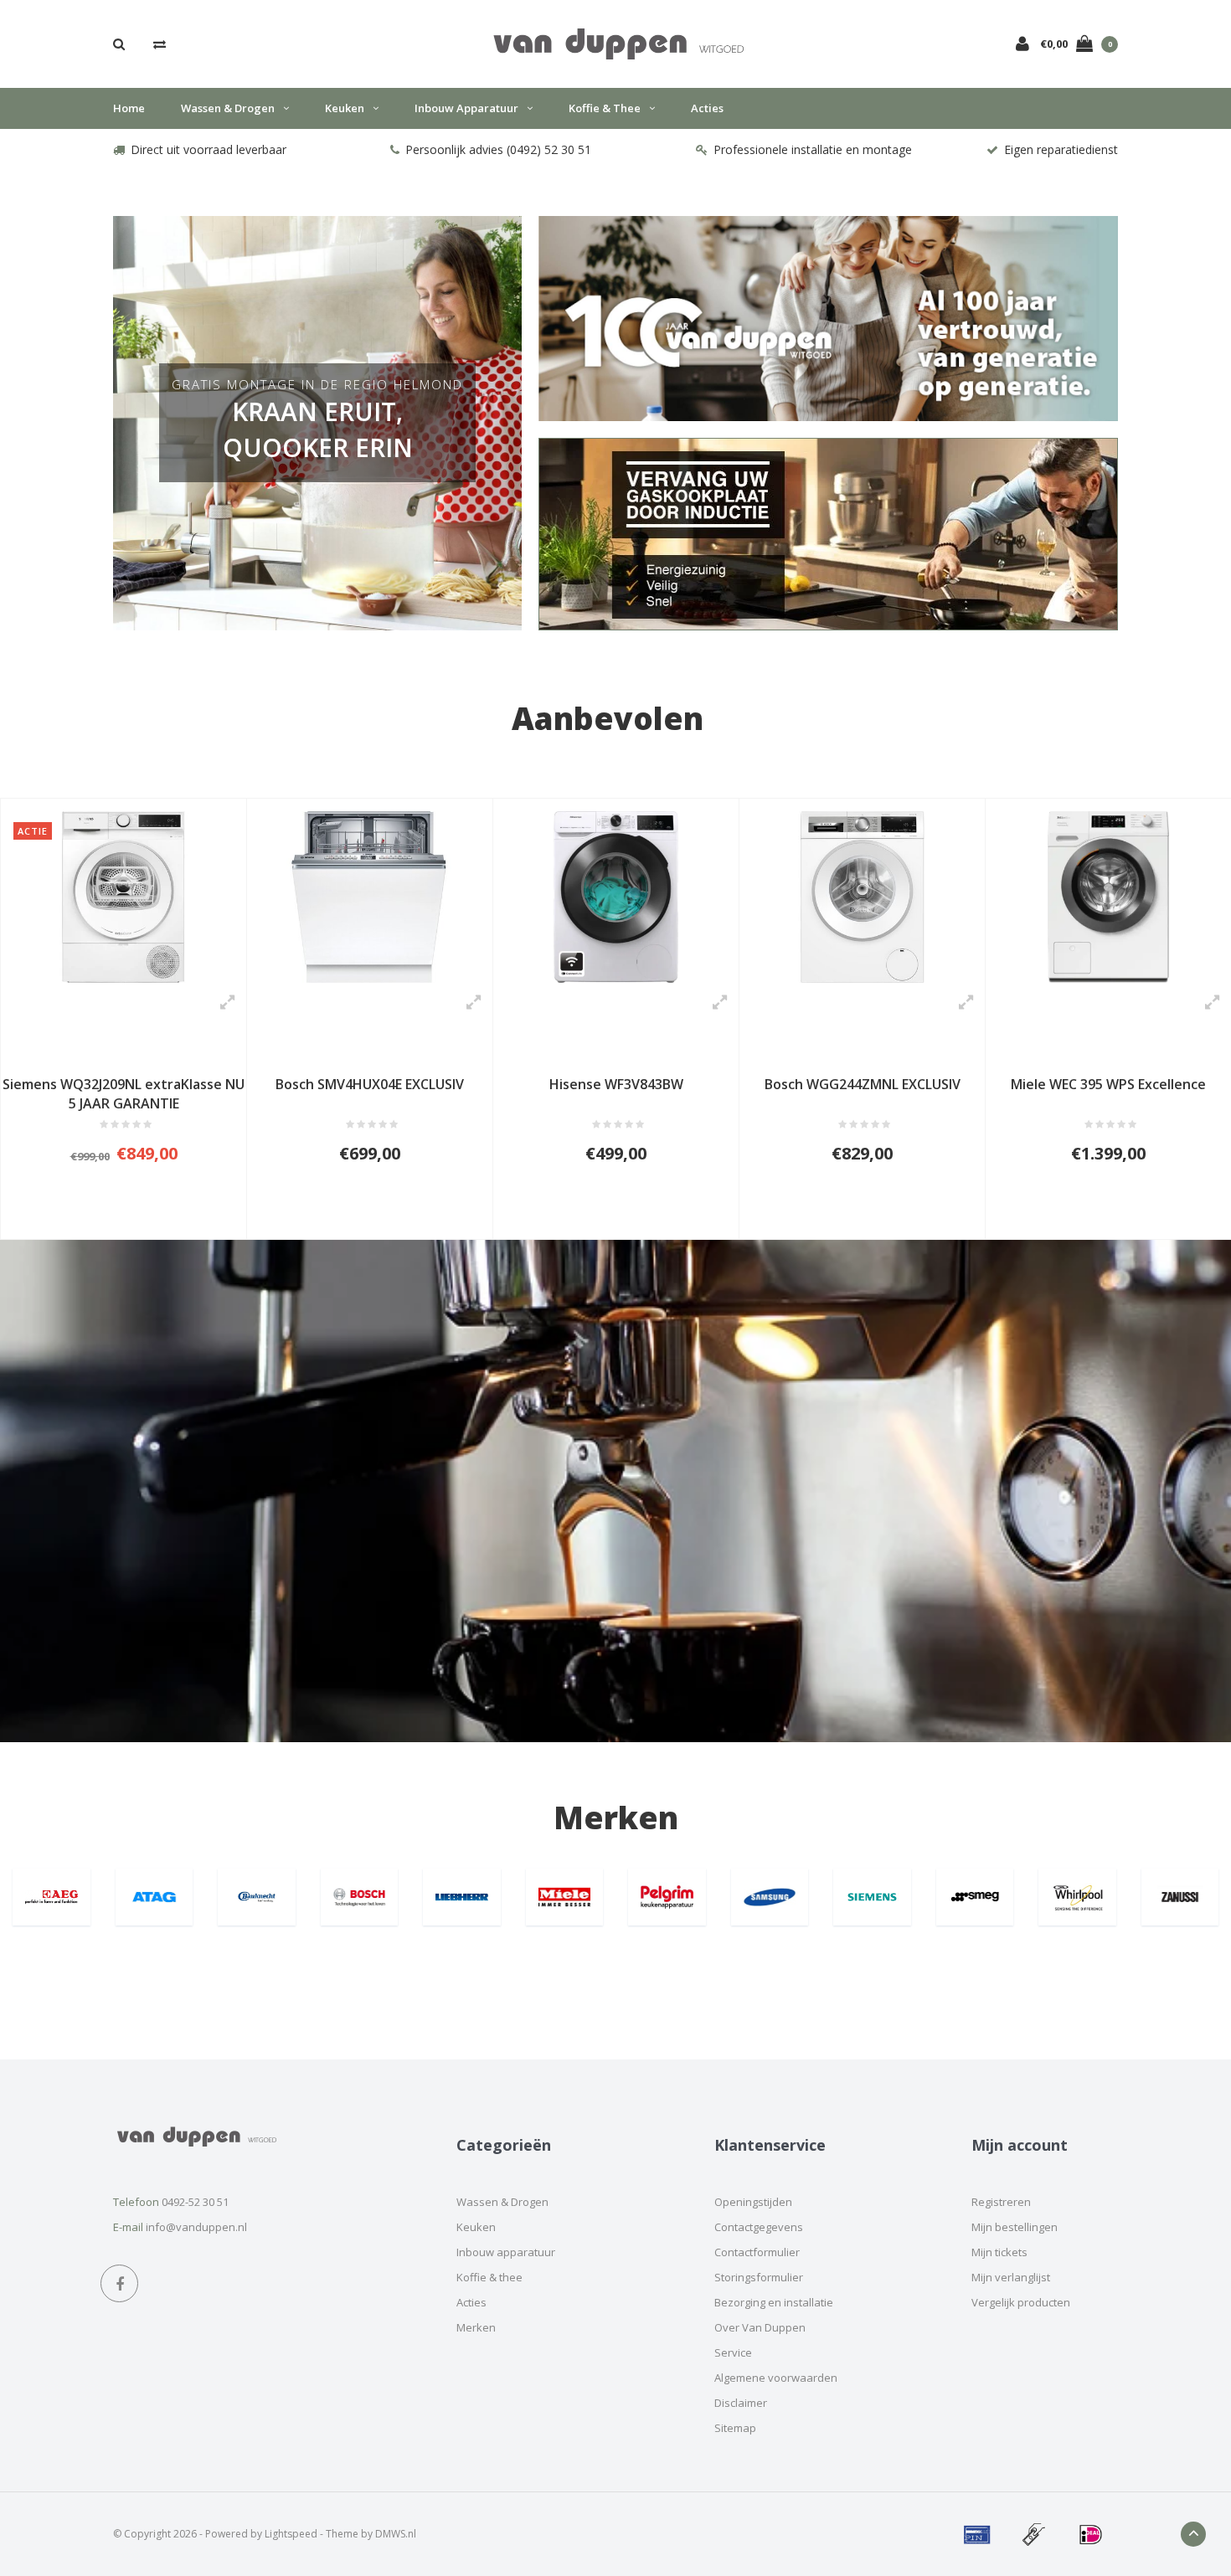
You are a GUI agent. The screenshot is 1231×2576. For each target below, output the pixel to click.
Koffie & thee (605, 108)
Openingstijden (753, 2202)
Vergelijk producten (1021, 2302)
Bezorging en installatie (774, 2302)
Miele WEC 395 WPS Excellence (1108, 1084)
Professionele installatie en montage (813, 149)
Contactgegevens (759, 2227)
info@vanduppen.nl (196, 2227)
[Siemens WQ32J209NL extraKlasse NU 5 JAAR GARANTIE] (124, 897)
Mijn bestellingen (1015, 2227)
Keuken (345, 108)
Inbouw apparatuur (466, 108)
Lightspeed (291, 2534)
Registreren (1001, 2202)
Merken (616, 1817)
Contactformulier (757, 2252)
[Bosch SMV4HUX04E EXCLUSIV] (370, 897)
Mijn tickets (999, 2252)
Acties (707, 108)
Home (129, 108)
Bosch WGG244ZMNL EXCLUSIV (863, 1084)
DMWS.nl (396, 2534)
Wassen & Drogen (228, 108)
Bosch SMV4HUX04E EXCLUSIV (370, 1084)
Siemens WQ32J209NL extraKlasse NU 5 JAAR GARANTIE (124, 1094)
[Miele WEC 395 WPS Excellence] (1108, 897)
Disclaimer (741, 2403)
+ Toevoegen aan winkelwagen (113, 1219)
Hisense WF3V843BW (616, 1084)
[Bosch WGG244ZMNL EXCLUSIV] (862, 897)
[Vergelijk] (160, 44)
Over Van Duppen (760, 2327)
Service (733, 2352)
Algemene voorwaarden (776, 2378)
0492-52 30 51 (195, 2202)
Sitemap (735, 2428)
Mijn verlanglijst (1011, 2277)
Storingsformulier (759, 2277)
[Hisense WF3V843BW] (616, 897)
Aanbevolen (608, 718)
